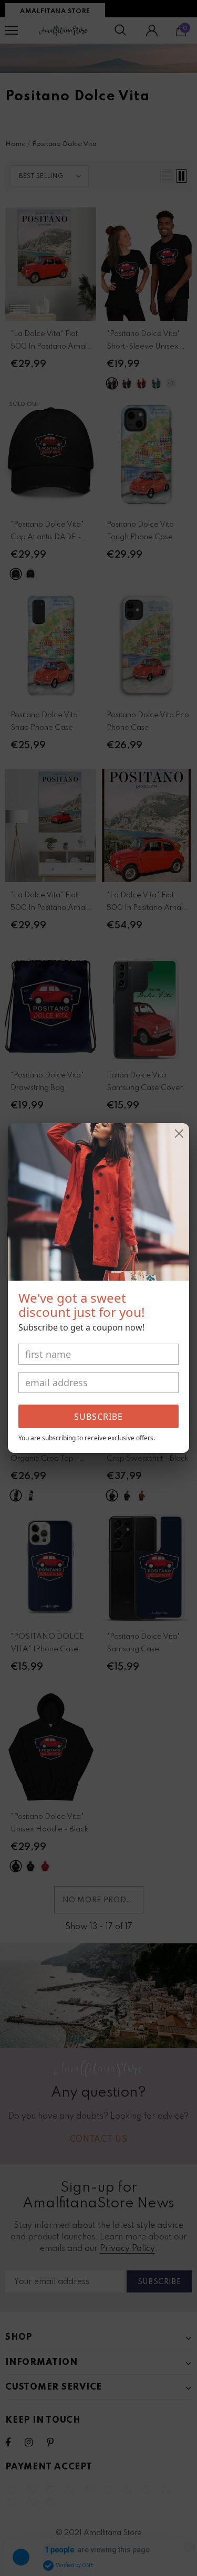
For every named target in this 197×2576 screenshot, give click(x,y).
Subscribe (98, 1417)
